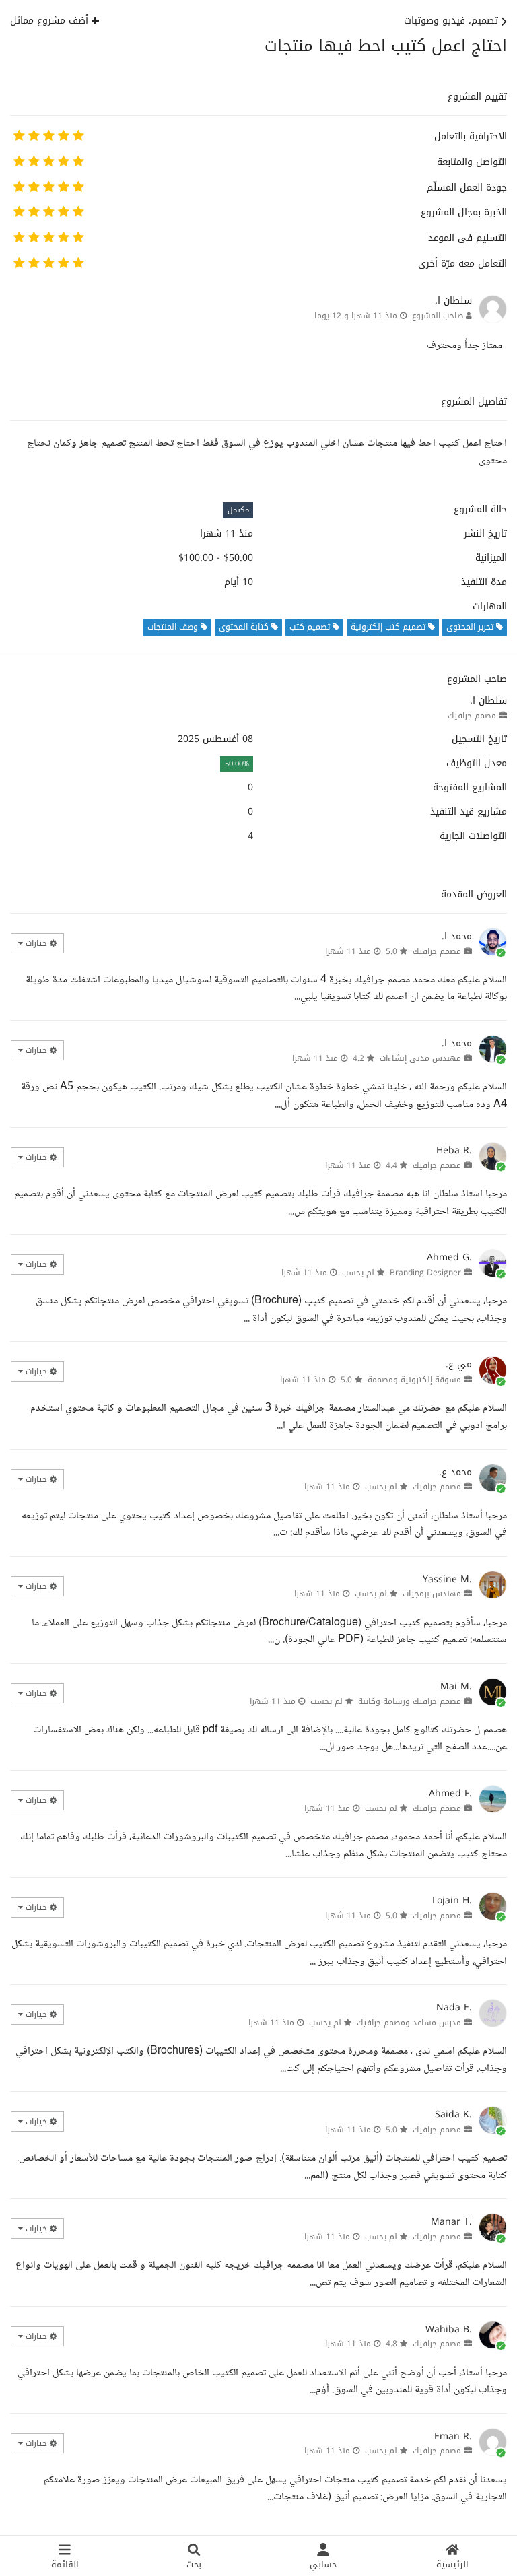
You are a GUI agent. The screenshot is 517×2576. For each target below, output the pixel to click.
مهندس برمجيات (432, 1594)
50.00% (237, 764)
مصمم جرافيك (472, 716)
